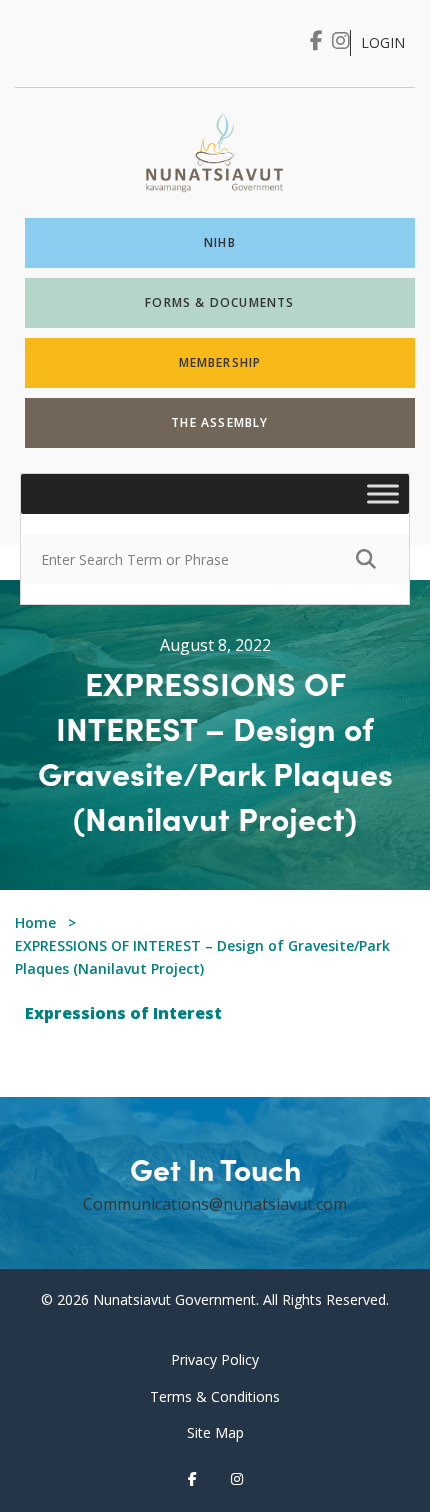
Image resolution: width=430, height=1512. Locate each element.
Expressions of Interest (123, 1013)
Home (35, 922)
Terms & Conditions (215, 1396)
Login (383, 42)
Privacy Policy (215, 1359)
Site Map (215, 1432)
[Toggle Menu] (383, 494)
